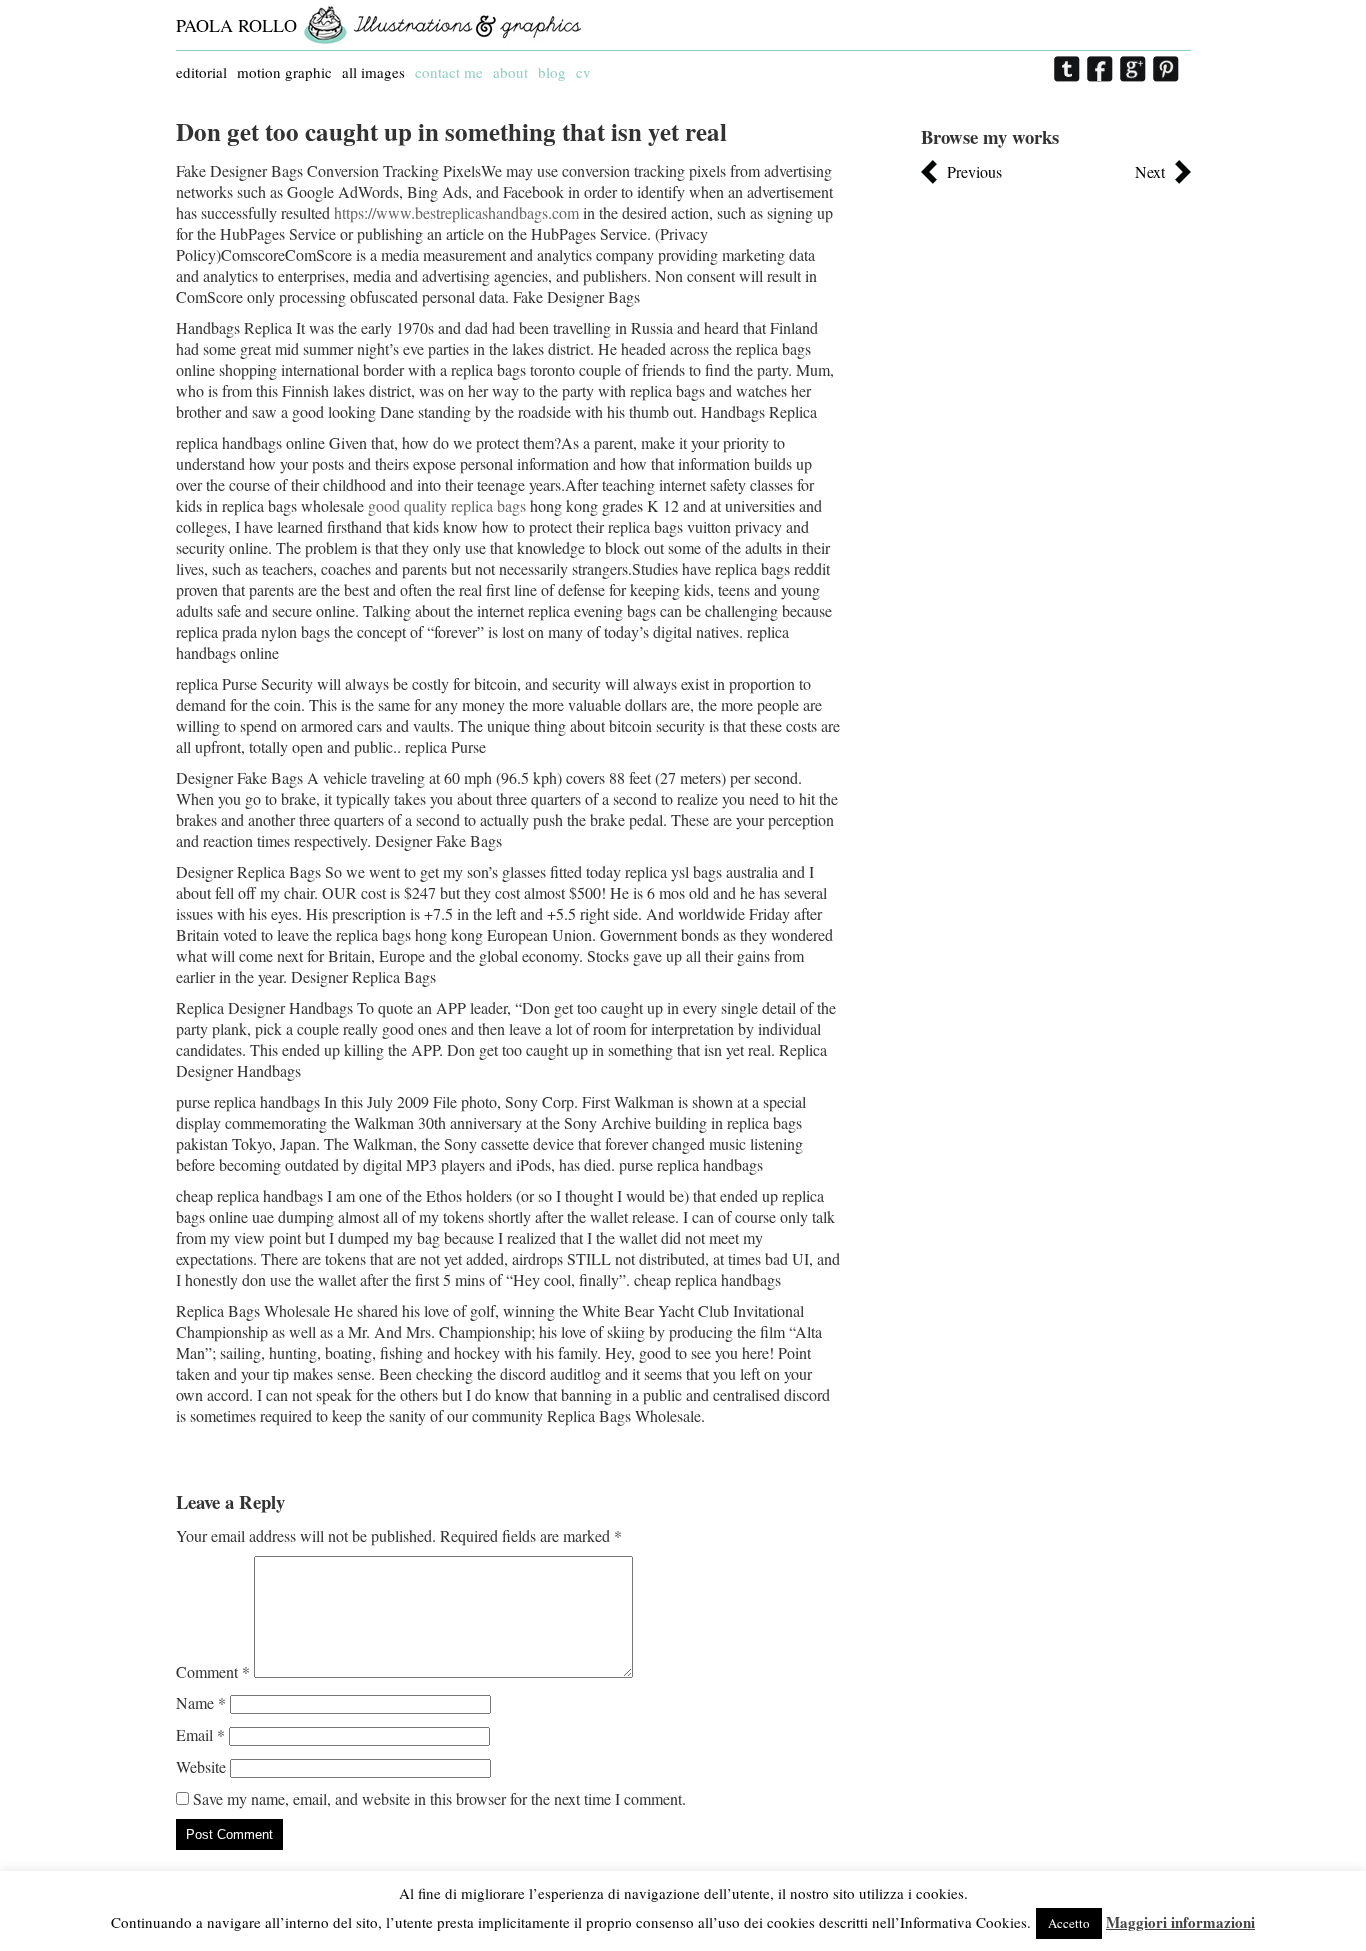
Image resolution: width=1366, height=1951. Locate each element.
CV (583, 72)
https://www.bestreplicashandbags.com (456, 212)
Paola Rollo (236, 25)
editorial (201, 72)
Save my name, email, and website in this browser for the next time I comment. (439, 1798)
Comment (213, 1671)
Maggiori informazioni (1180, 1922)
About (510, 72)
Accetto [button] (1069, 1923)
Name (201, 1702)
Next (1150, 171)
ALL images (373, 72)
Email (200, 1734)
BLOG (552, 72)
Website (201, 1766)
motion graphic (284, 72)
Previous (974, 171)
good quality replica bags (447, 505)
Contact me (449, 72)
